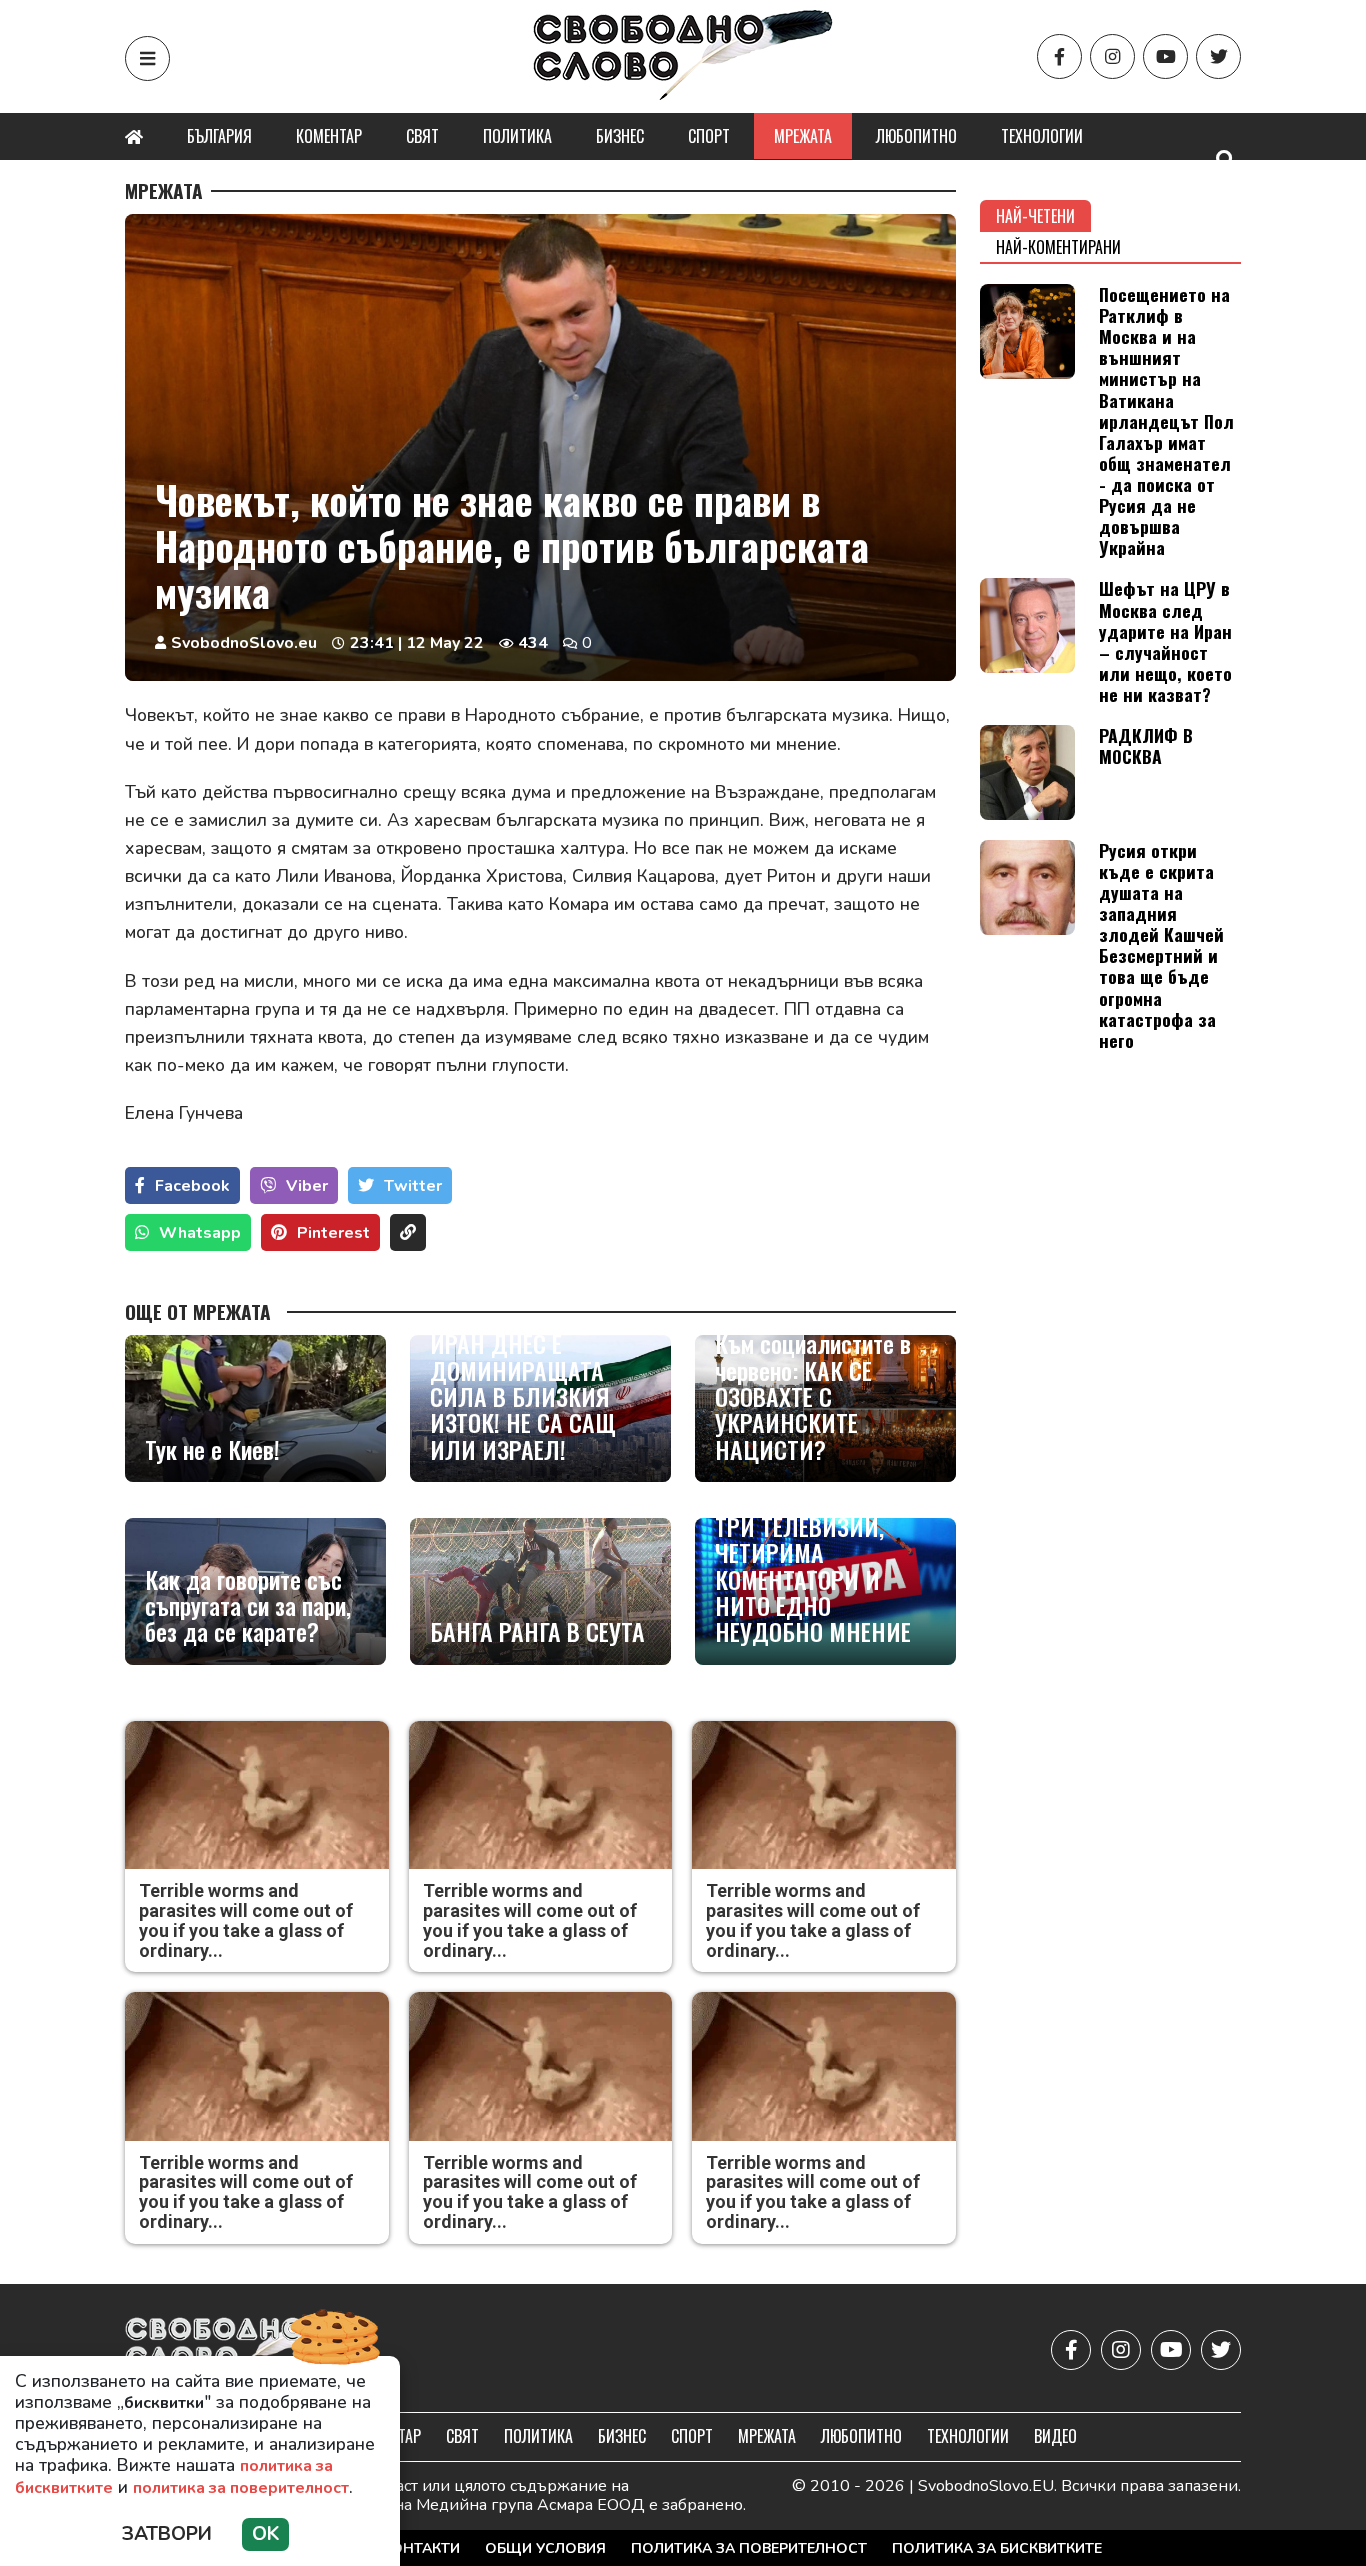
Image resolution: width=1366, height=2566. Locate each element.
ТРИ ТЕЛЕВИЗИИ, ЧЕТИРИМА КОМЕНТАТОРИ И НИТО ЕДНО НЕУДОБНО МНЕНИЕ (813, 1579)
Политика (517, 136)
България (219, 136)
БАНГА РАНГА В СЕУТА (537, 1631)
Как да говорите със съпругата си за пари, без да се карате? (248, 1605)
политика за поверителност (241, 2488)
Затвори (167, 2534)
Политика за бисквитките (997, 2548)
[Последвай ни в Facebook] (1059, 56)
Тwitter (413, 1186)
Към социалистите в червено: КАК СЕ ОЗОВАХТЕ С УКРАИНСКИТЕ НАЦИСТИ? (813, 1396)
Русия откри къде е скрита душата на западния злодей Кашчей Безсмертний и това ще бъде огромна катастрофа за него (1161, 945)
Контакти (421, 2548)
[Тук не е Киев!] (255, 1408)
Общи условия (545, 2548)
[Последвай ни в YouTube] (1165, 56)
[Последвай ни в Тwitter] (1218, 56)
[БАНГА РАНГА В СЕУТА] (540, 1591)
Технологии (1042, 136)
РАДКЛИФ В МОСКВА (1146, 745)
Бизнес (620, 136)
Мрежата (803, 136)
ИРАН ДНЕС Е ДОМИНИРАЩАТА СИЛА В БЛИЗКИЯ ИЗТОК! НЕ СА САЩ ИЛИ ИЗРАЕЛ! (523, 1396)
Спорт (709, 136)
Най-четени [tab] (1035, 216)
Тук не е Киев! (212, 1449)
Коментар (329, 136)
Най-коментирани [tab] (1058, 247)
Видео (1055, 2436)
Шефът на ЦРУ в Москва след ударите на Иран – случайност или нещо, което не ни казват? (1165, 641)
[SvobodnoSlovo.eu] (241, 2350)
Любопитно (916, 136)
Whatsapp (200, 1233)
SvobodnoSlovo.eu (244, 643)
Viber (307, 1186)
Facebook (192, 1186)
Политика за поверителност (749, 2548)
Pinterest (333, 1233)
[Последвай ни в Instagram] (1112, 56)
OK (265, 2534)
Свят (422, 136)
